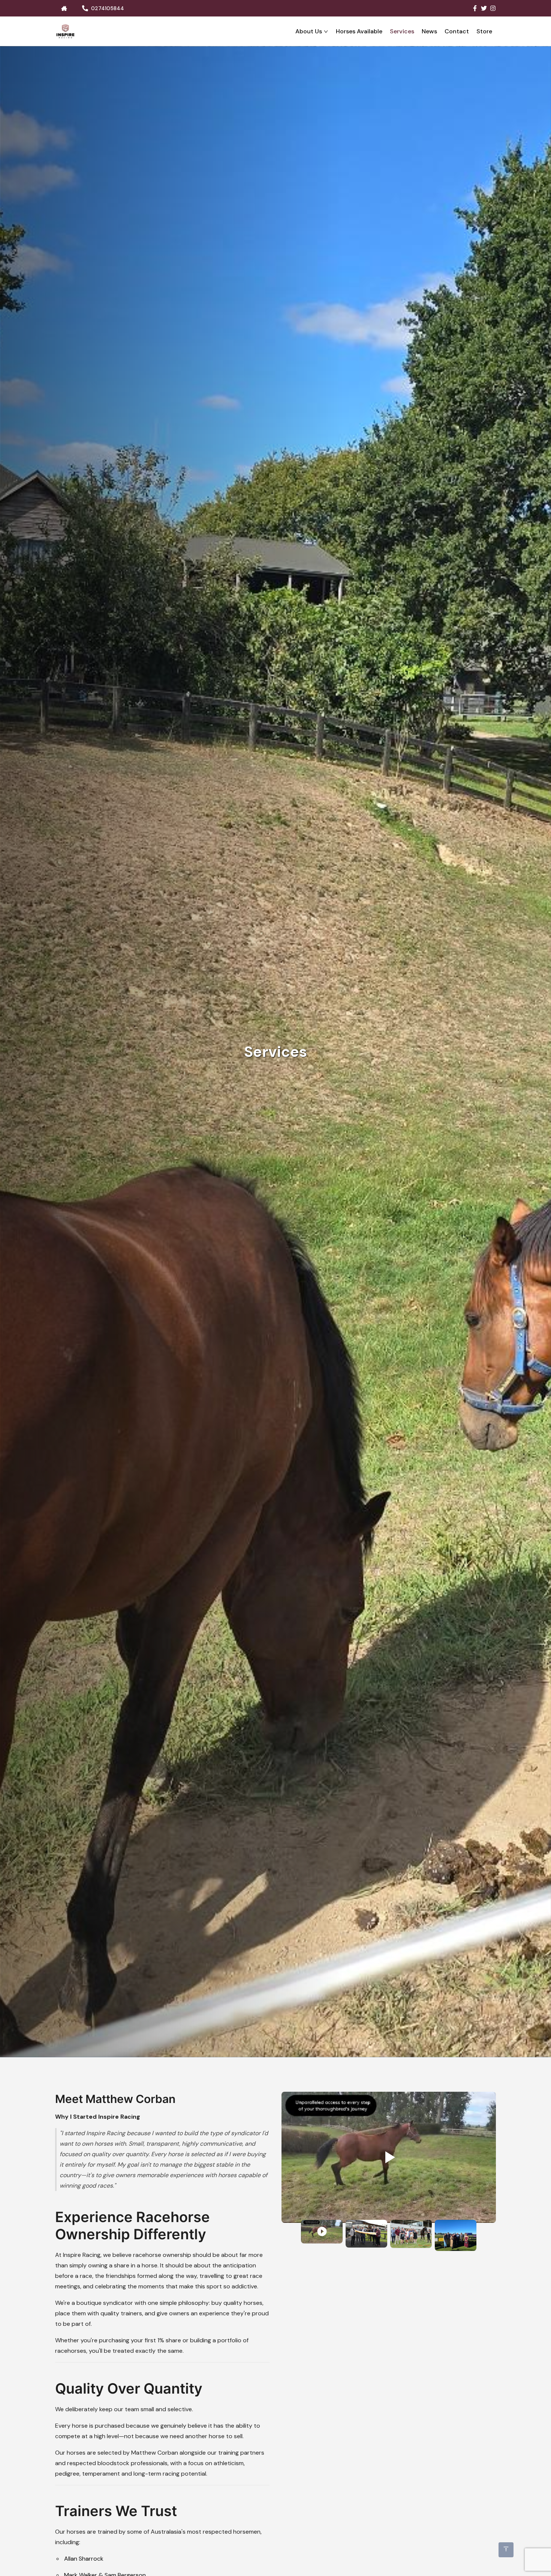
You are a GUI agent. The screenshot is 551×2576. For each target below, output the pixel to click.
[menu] (286, 31)
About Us (309, 31)
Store (484, 31)
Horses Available (359, 31)
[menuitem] (312, 31)
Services (402, 31)
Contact (457, 31)
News (429, 31)
